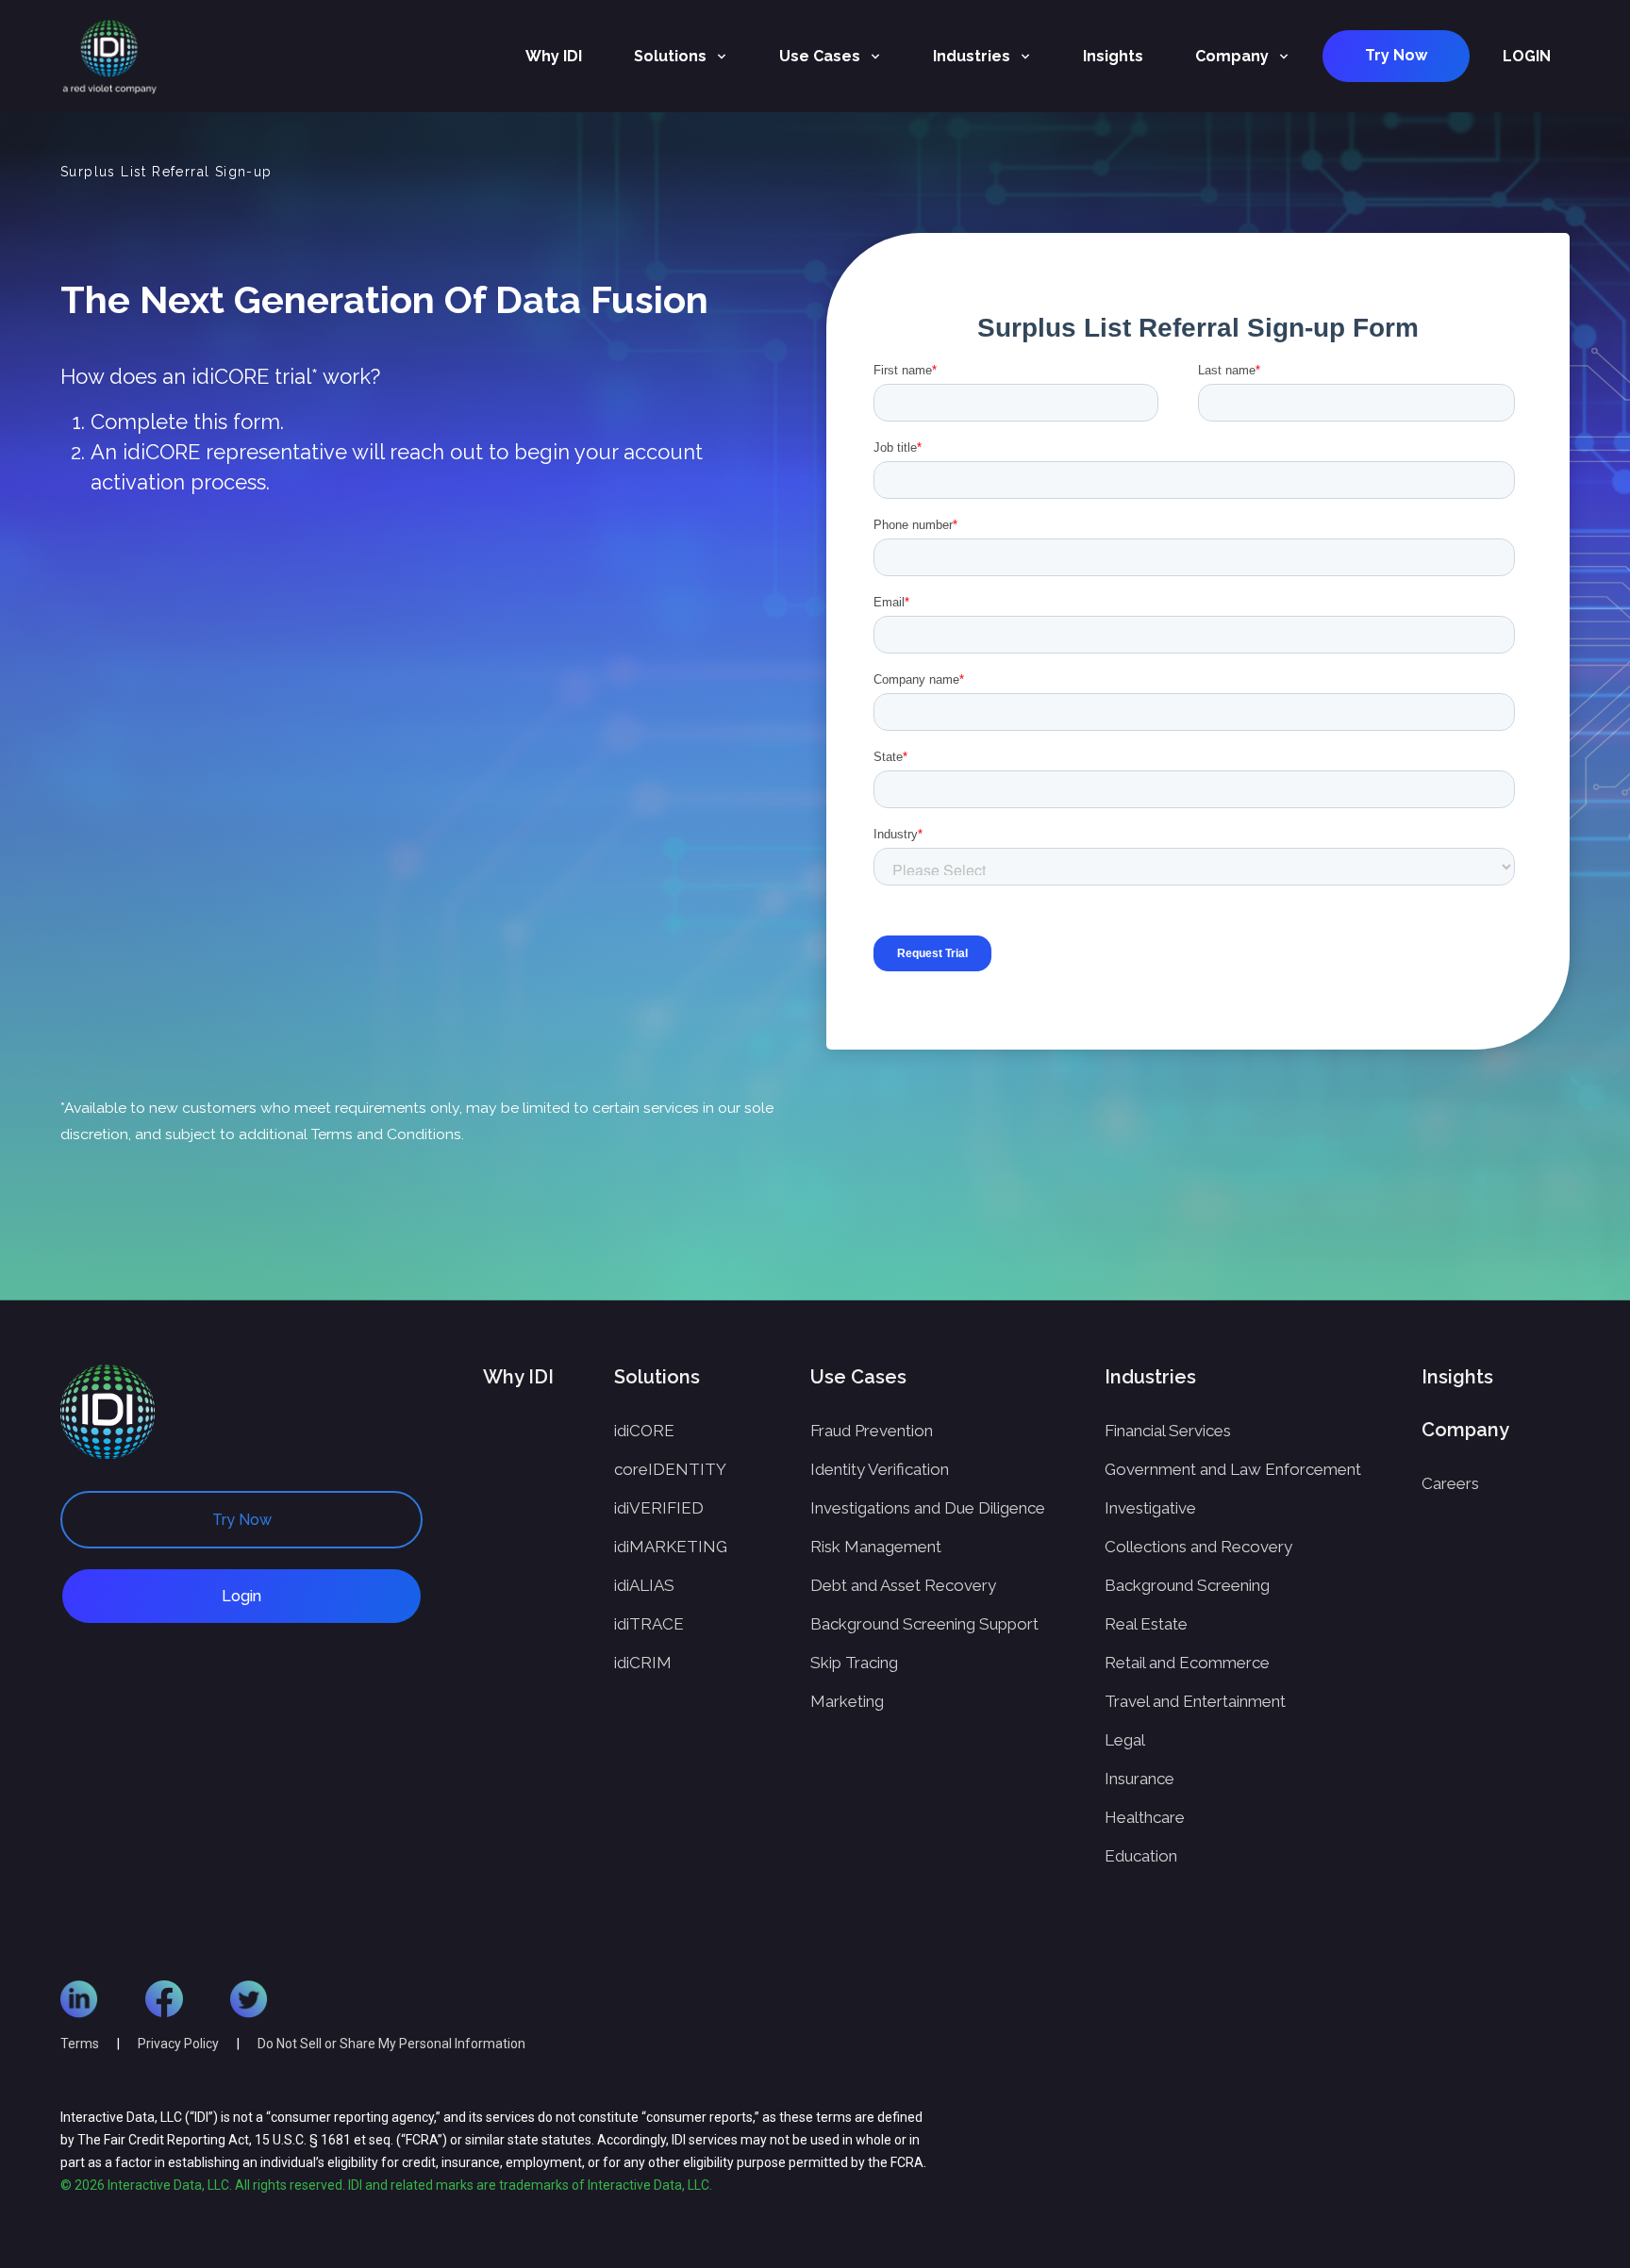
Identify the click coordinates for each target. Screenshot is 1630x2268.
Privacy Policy (180, 2044)
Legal (1125, 1740)
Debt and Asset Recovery (903, 1585)
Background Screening (1187, 1585)
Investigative (1150, 1508)
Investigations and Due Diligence (928, 1508)
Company (1232, 56)
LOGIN (1527, 56)
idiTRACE (649, 1624)
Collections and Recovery (1198, 1547)
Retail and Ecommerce (1187, 1663)
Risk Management (876, 1547)
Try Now (1396, 55)
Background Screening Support (924, 1624)
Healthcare (1145, 1817)
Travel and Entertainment (1195, 1701)
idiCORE (644, 1431)
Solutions (670, 56)
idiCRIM (643, 1663)
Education (1141, 1856)
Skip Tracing (854, 1663)
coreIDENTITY (670, 1469)
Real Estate (1146, 1624)
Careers (1450, 1483)
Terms (80, 2044)
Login (241, 1596)
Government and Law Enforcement (1233, 1469)
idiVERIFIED (659, 1508)
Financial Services (1168, 1431)
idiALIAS (644, 1585)
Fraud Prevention (872, 1431)
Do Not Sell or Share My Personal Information (391, 2044)
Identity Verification (880, 1469)
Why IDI (554, 56)
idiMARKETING (671, 1547)
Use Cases (820, 56)
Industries (972, 56)
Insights (1113, 56)
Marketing (847, 1701)
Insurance (1139, 1779)
